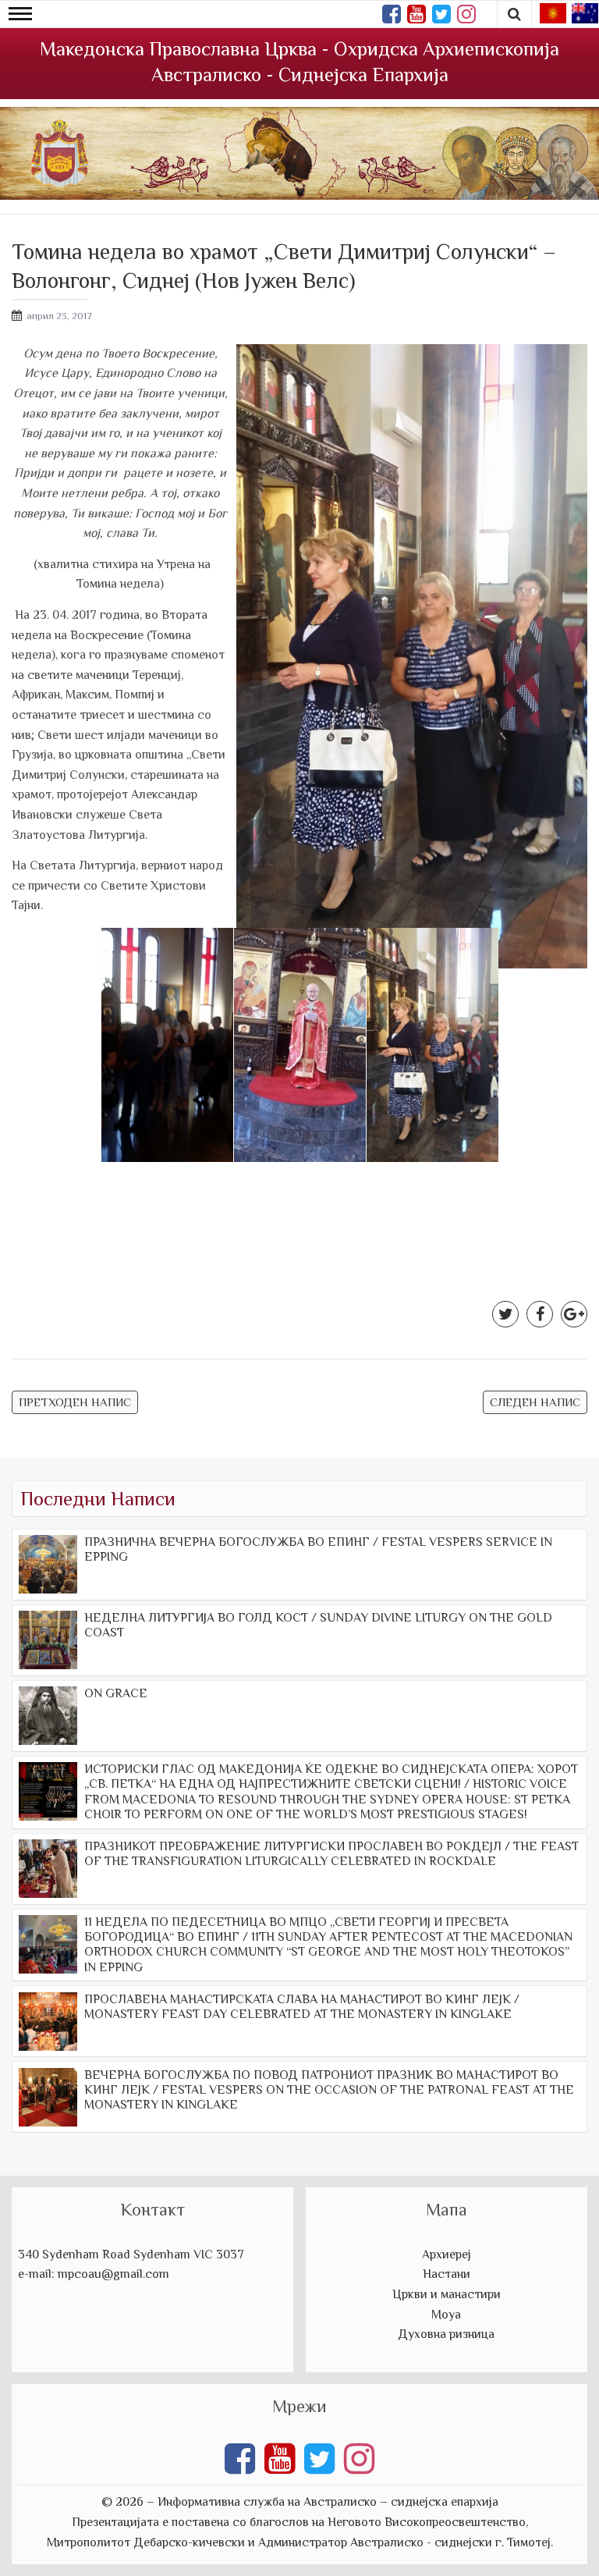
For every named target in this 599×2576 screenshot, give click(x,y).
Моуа (446, 2315)
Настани (447, 2274)
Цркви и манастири (447, 2294)
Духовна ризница (446, 2334)
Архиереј (447, 2254)
